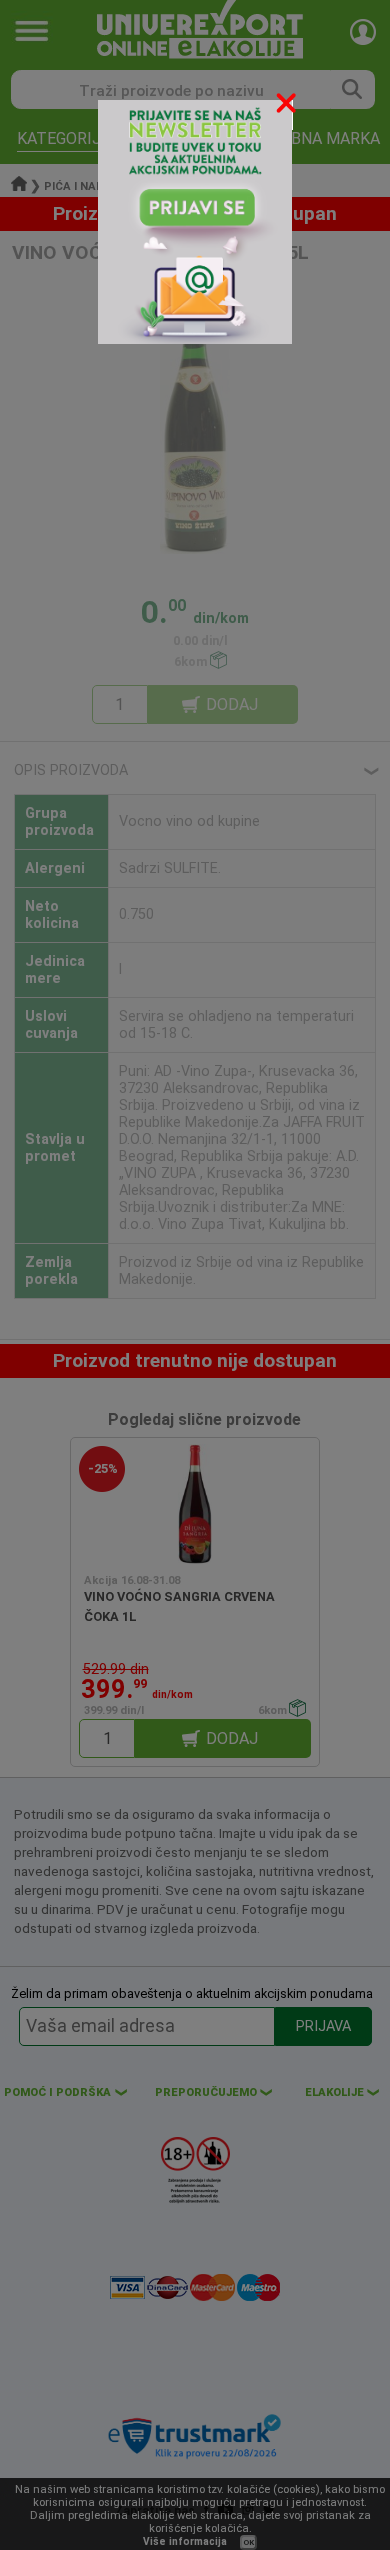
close (288, 106)
